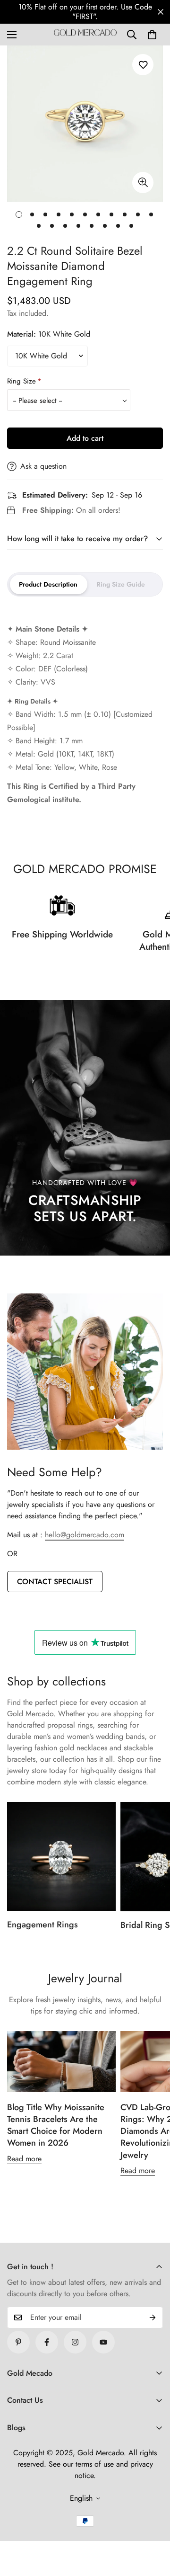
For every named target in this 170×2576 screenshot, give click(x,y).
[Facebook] (47, 2342)
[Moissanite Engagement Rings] (61, 1856)
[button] (152, 35)
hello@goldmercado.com (85, 1535)
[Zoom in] (143, 183)
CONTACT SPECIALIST (55, 1582)
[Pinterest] (18, 2342)
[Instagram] (75, 2342)
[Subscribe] (153, 2318)
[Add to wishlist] (143, 65)
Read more (24, 2159)
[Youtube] (103, 2342)
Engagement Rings (42, 1925)
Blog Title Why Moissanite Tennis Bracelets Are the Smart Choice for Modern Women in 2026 (56, 2125)
